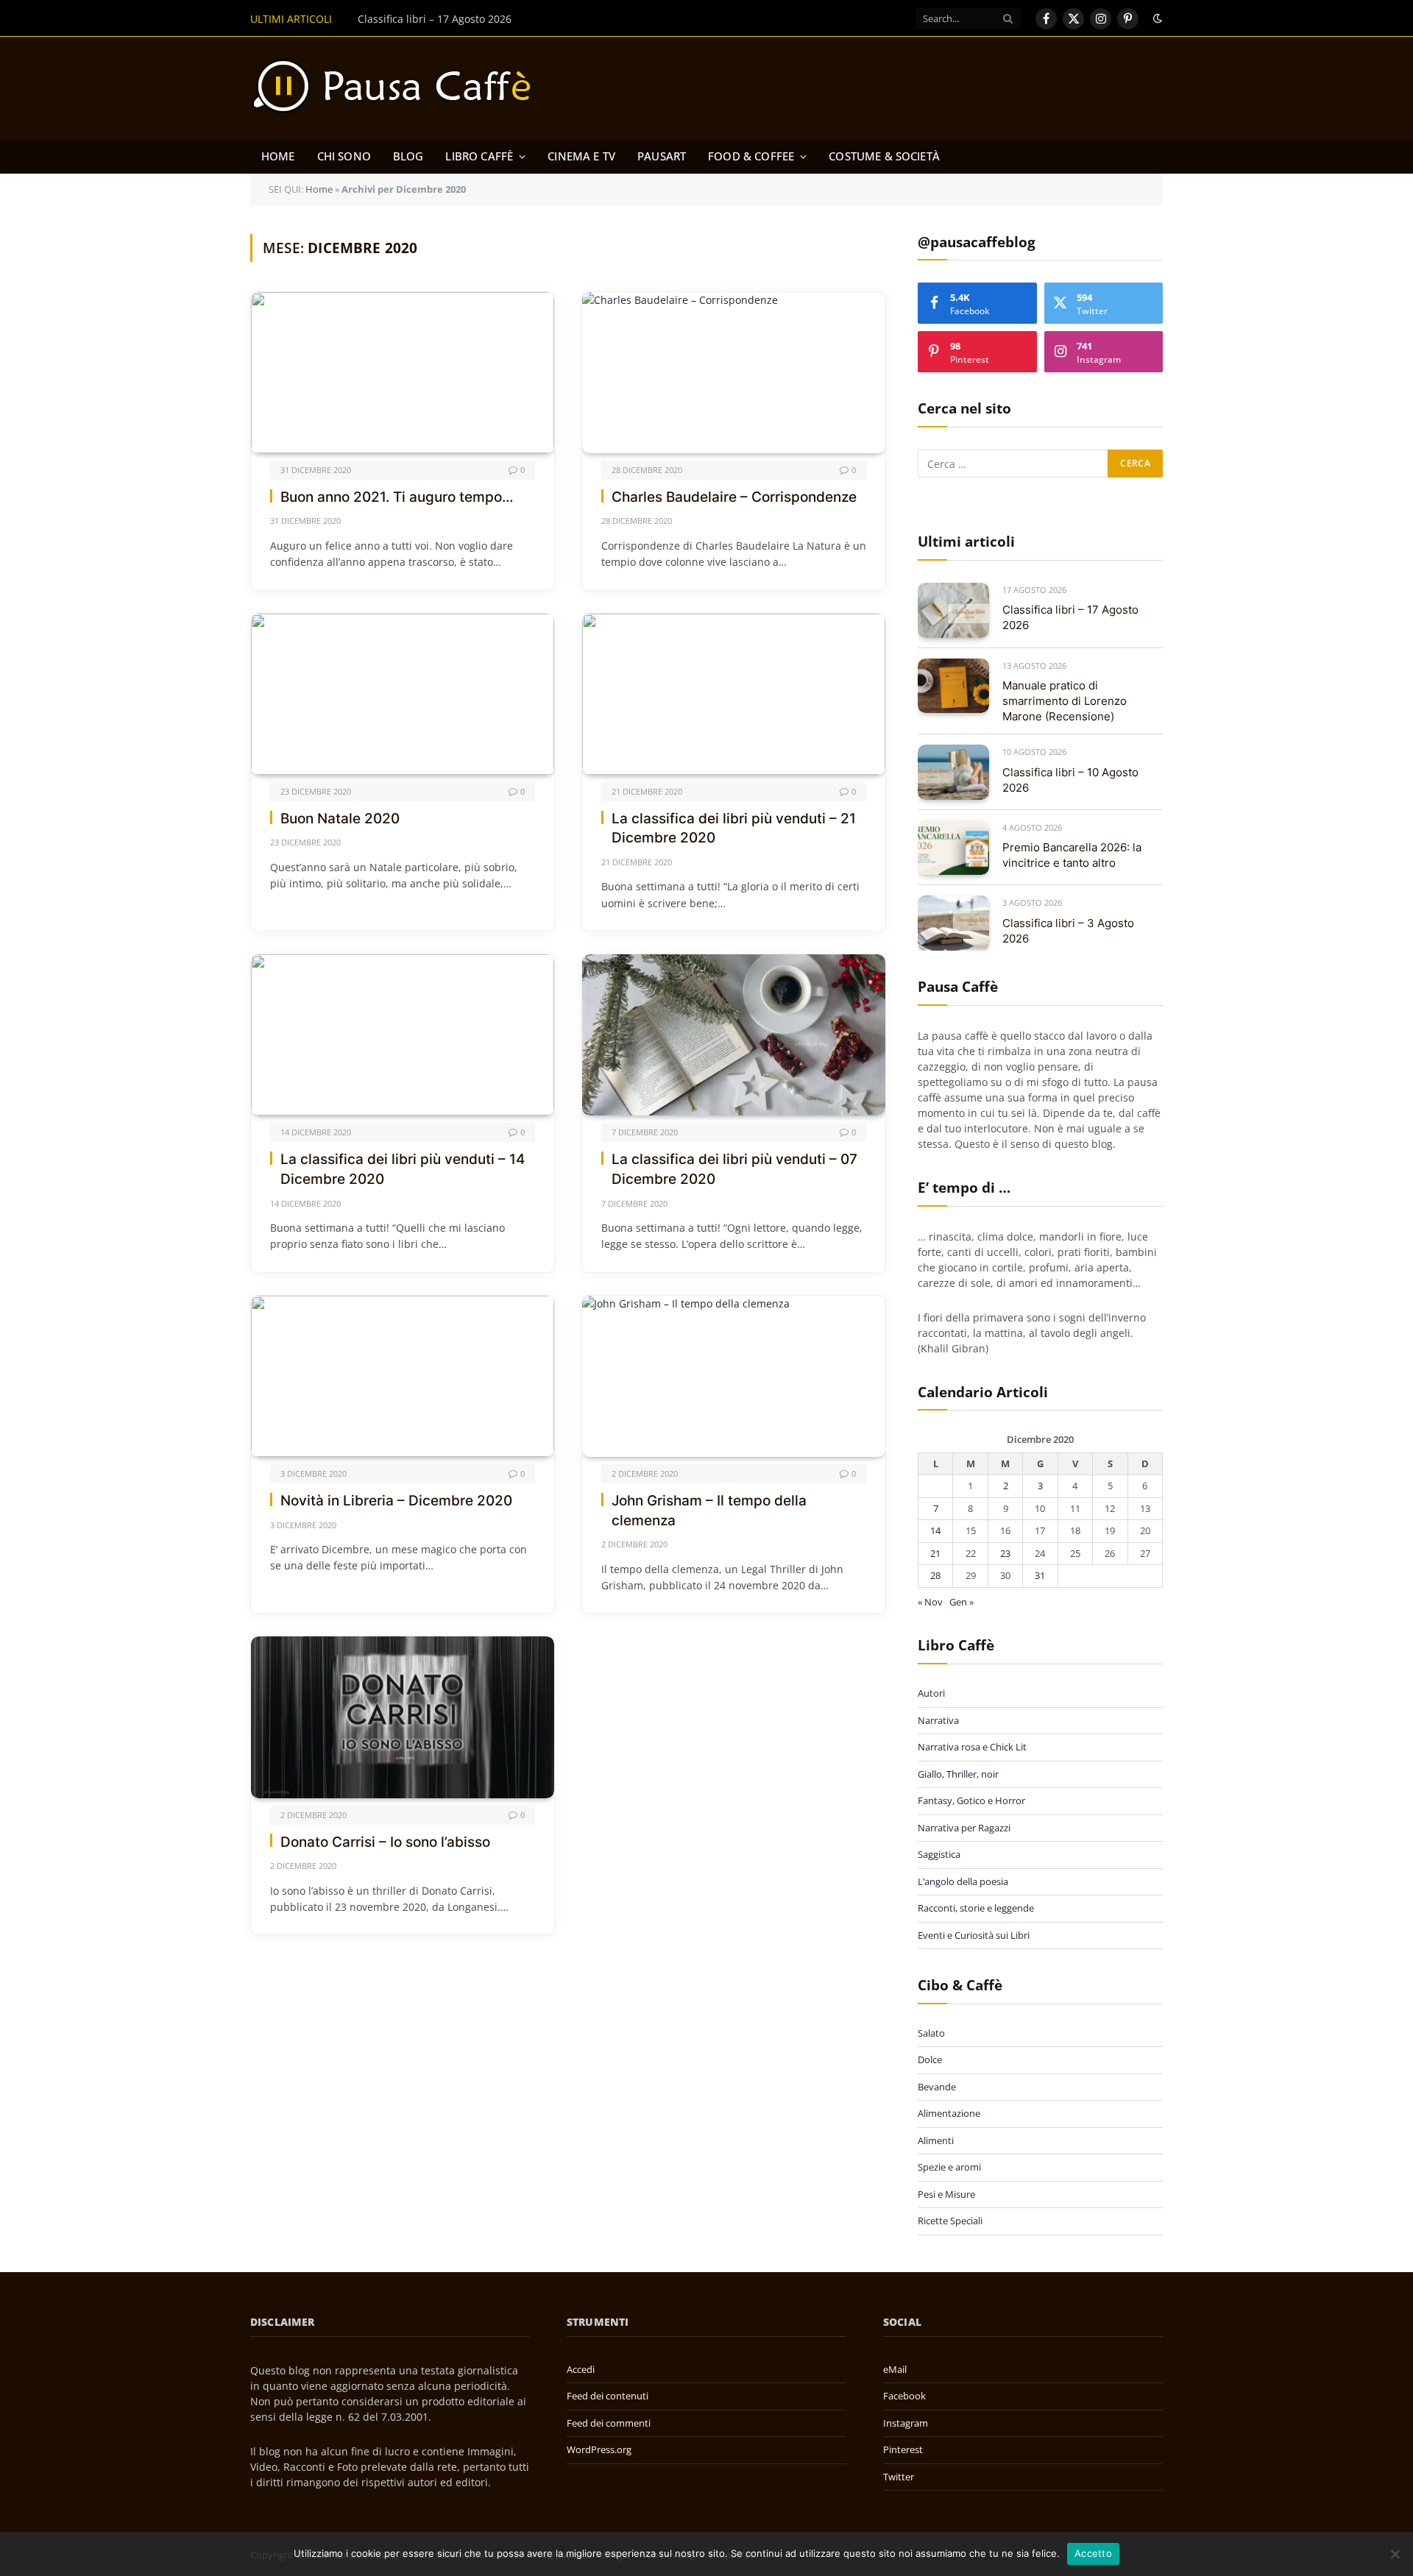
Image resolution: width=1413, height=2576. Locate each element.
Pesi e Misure (946, 2194)
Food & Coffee (751, 156)
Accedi (581, 2369)
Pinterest (903, 2449)
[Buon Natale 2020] (403, 694)
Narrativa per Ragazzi (964, 1828)
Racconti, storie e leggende (976, 1908)
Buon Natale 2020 (340, 819)
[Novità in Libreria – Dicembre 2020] (403, 1376)
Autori (931, 1693)
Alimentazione (949, 2113)
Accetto (1093, 2553)
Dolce (930, 2059)
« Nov (930, 1602)
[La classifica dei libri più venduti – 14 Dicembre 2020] (403, 1035)
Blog (408, 156)
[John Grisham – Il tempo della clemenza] (734, 1376)
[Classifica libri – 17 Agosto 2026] (953, 610)
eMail (895, 2369)
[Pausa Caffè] (399, 88)
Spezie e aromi (949, 2167)
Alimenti (936, 2140)
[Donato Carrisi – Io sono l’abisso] (403, 1717)
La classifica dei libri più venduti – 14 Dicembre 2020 (403, 1169)
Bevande (937, 2087)
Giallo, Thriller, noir (958, 1774)
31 (1040, 1575)
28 (935, 1575)
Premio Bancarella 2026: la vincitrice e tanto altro (1072, 855)
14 (935, 1530)
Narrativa (938, 1720)
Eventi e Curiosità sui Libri (974, 1935)
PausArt (662, 156)
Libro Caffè (479, 156)
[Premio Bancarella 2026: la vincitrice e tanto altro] (953, 848)
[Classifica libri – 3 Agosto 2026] (953, 923)
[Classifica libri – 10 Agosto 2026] (953, 772)
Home (278, 156)
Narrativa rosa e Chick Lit (972, 1747)
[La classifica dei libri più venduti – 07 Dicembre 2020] (734, 1035)
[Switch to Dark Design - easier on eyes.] (1156, 18)
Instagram (906, 2423)
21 (935, 1553)
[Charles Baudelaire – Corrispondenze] (734, 373)
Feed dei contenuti (608, 2396)
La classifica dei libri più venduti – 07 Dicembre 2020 (734, 1169)
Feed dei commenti (609, 2423)
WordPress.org (599, 2449)
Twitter (899, 2477)
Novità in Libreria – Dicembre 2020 (396, 1501)
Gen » (962, 1602)
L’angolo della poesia (963, 1881)
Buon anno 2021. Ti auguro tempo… (397, 497)
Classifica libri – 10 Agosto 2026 (1070, 780)
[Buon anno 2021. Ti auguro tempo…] (403, 373)
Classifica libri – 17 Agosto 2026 (1070, 617)
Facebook (904, 2396)
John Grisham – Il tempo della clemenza (709, 1511)
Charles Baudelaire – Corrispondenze (734, 497)
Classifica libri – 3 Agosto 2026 (1068, 931)
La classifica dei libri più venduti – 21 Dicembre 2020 (734, 828)
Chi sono (344, 156)
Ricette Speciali (950, 2221)
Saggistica (939, 1854)
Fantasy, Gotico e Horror (971, 1800)
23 (1005, 1553)
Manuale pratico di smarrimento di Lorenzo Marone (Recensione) (518, 19)
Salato (931, 2033)
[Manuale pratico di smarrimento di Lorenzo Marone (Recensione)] (953, 686)
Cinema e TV (581, 156)
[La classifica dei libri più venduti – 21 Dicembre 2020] (734, 694)
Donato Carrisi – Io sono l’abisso (385, 1842)
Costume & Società (884, 156)
